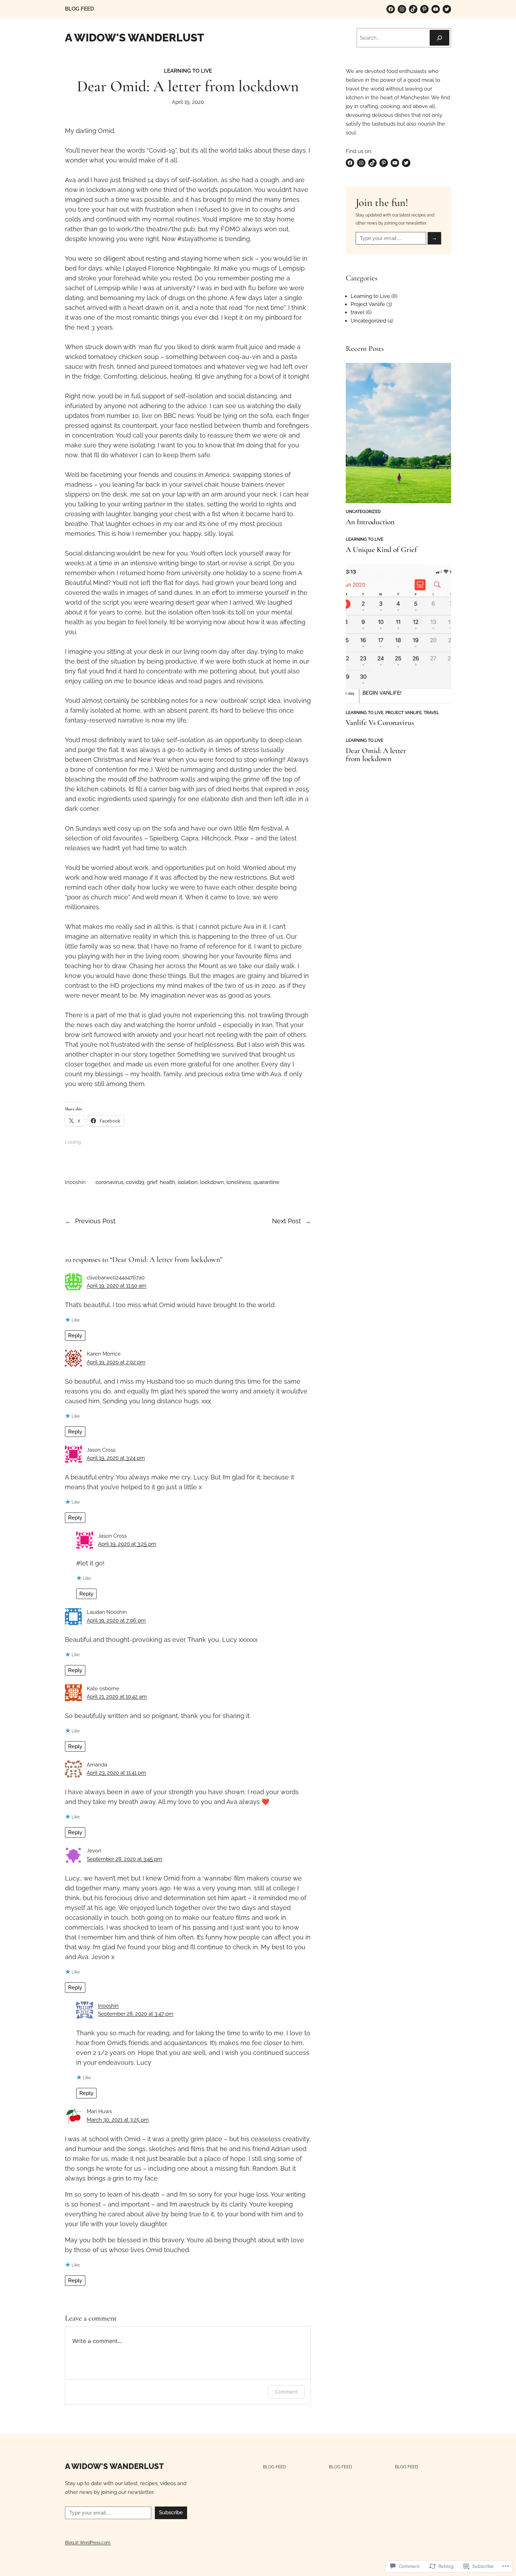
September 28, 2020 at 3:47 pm (136, 2014)
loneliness (239, 1182)
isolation (188, 1182)
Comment (286, 2392)
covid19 (135, 1182)
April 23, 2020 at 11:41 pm (116, 1773)
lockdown (212, 1182)
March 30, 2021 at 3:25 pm (118, 2120)
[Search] (439, 38)
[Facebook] (391, 9)
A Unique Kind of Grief (381, 550)
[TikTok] (413, 9)
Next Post (286, 1221)
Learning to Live (188, 71)
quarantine (266, 1182)
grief (152, 1182)
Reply (75, 1336)
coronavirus (110, 1182)
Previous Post (95, 1221)
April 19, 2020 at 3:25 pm (127, 1544)
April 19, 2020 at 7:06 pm (116, 1620)
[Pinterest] (424, 9)
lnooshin (108, 2006)
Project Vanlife (368, 304)
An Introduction (370, 522)
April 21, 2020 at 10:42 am (117, 1697)
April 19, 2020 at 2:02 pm (116, 1362)
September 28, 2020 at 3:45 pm (124, 1859)
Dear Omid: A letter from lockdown (376, 755)
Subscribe (171, 2512)
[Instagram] (402, 9)
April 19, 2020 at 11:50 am (117, 1286)
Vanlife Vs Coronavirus (380, 723)
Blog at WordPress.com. (88, 2542)
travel (358, 312)
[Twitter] (447, 9)
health (167, 1182)
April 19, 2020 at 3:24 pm (116, 1458)
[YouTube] (436, 9)
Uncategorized (368, 321)
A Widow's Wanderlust (134, 38)
